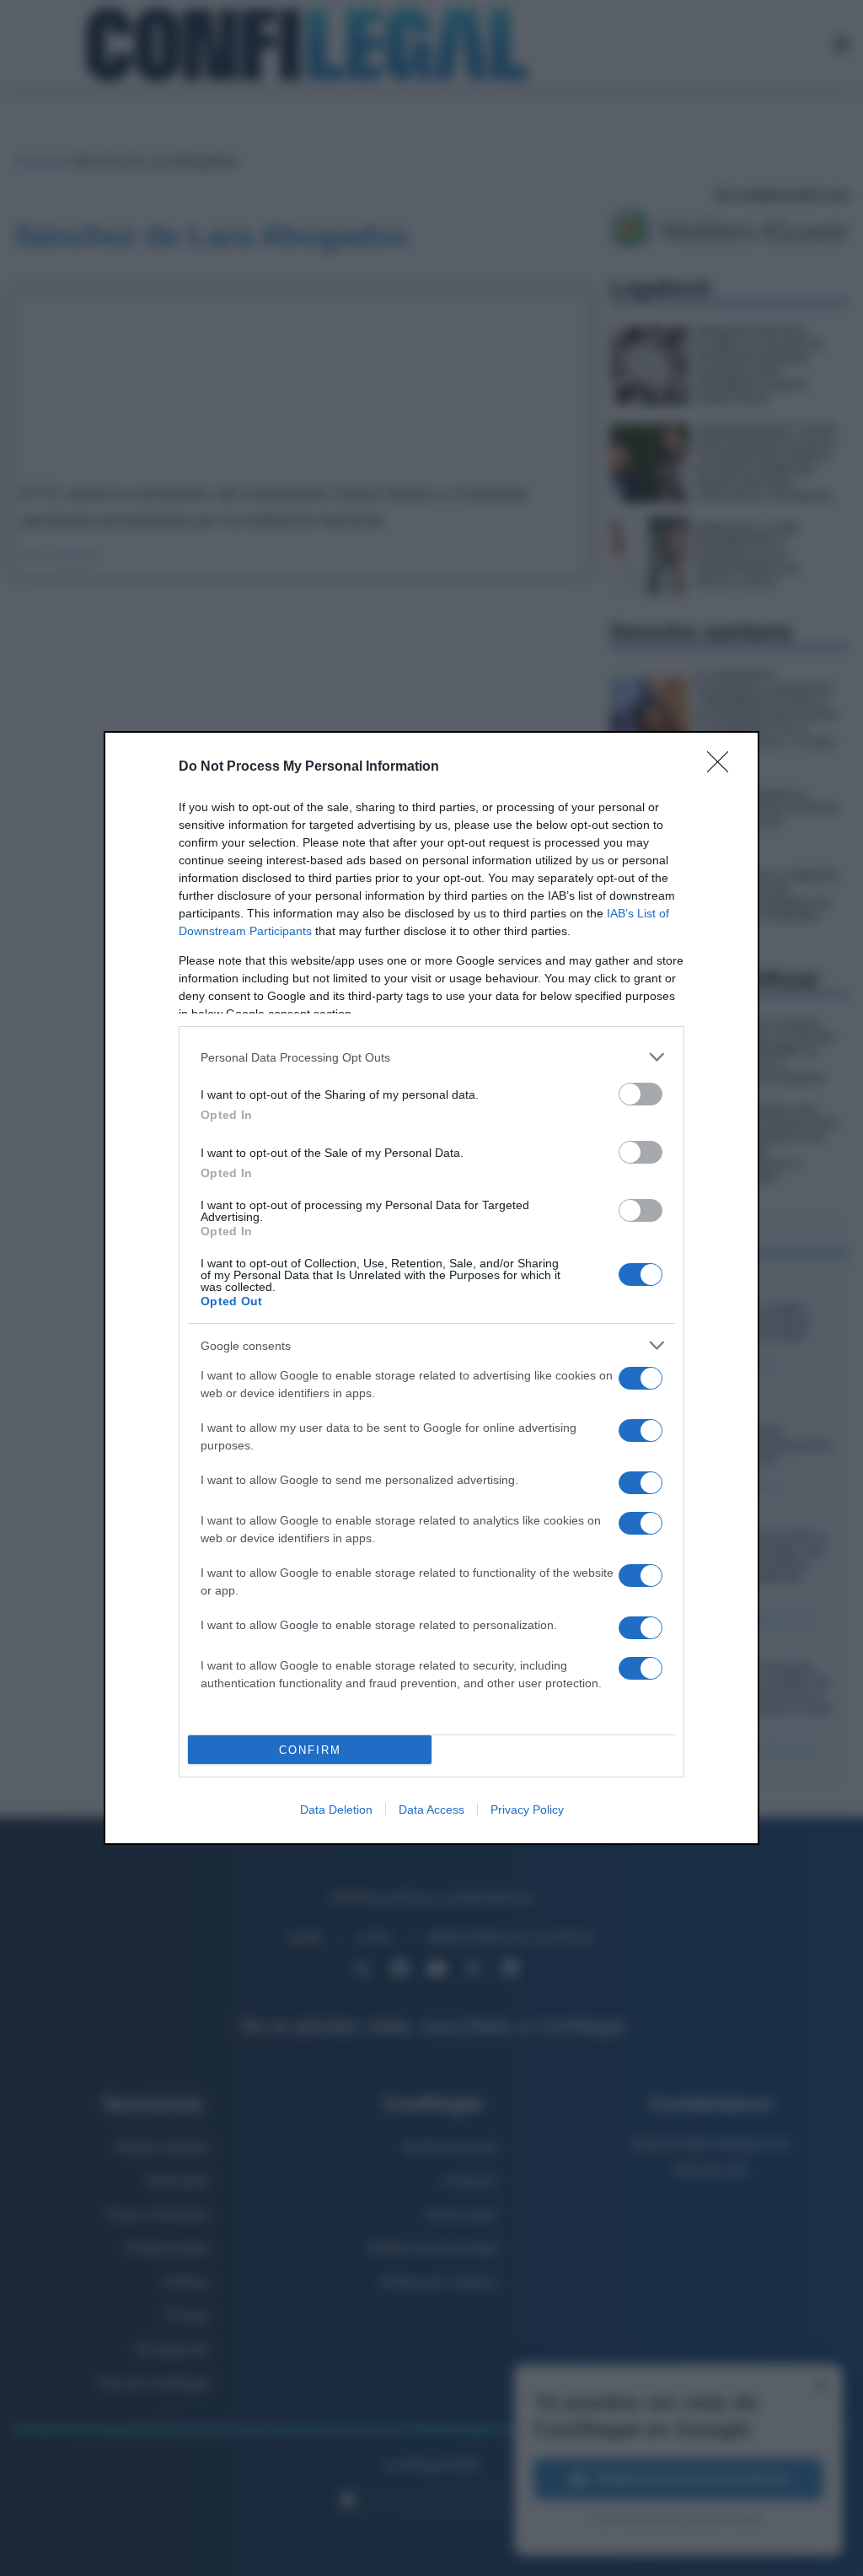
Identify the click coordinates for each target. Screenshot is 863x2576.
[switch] (641, 1094)
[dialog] (431, 1288)
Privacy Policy (527, 1810)
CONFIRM (310, 1750)
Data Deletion (336, 1810)
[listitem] (431, 1057)
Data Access (431, 1810)
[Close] (723, 767)
